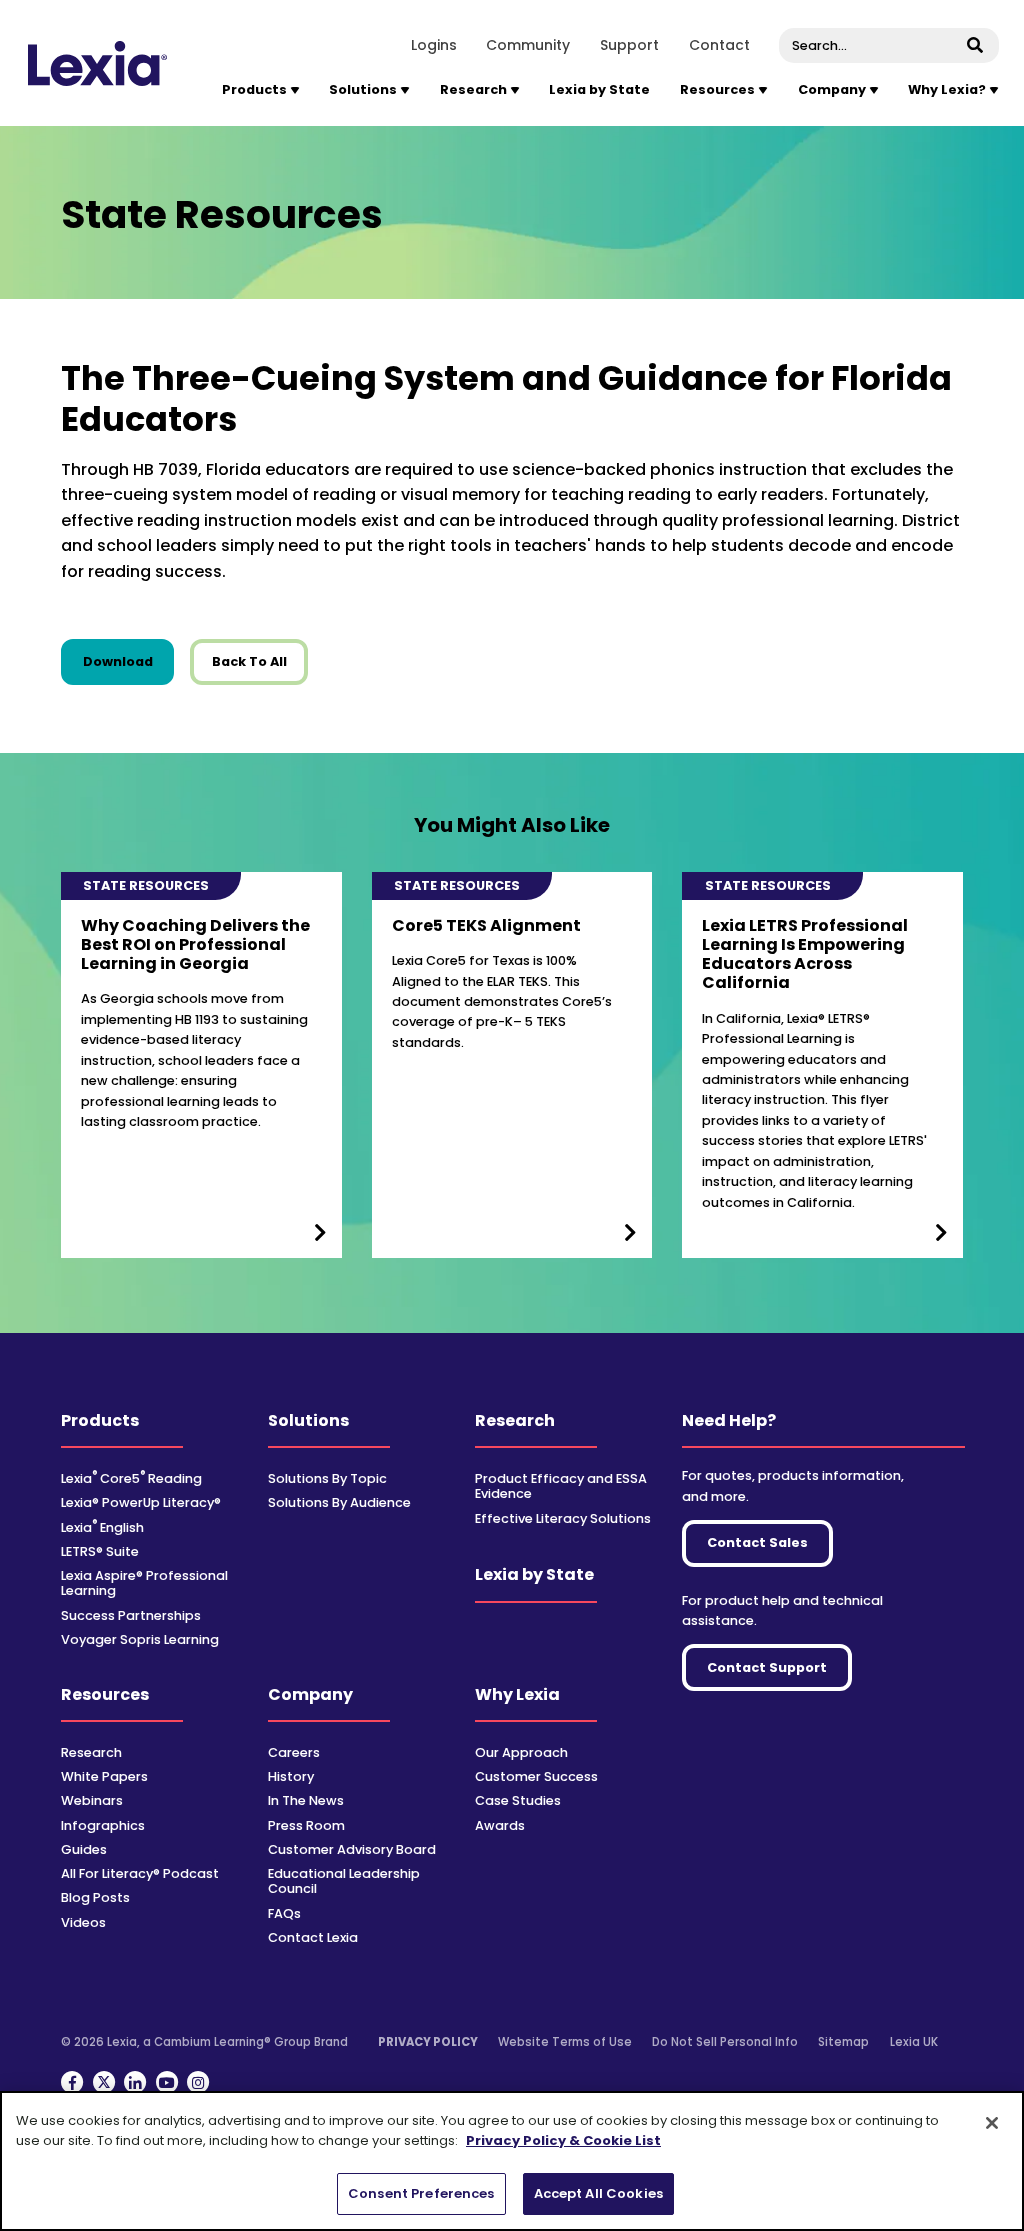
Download (128, 661)
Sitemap (843, 2042)
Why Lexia (517, 1694)
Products (100, 1420)
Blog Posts (95, 1897)
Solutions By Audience (339, 1502)
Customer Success (536, 1776)
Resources (105, 1694)
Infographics (103, 1825)
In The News (306, 1800)
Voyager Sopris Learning (140, 1639)
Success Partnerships (131, 1615)
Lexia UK (914, 2042)
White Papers (104, 1776)
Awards (500, 1825)
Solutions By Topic (327, 1478)
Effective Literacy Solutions (563, 1518)
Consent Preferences (421, 2193)
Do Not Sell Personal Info (725, 2042)
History (291, 1776)
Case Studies (518, 1800)
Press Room (306, 1825)
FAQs (284, 1913)
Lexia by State (599, 89)
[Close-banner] (992, 2123)
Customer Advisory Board (352, 1849)
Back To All (249, 661)
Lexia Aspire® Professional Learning (144, 1583)
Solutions (308, 1420)
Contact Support (767, 1667)
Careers (294, 1752)
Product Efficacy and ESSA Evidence (561, 1486)
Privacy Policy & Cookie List (563, 2140)
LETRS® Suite (100, 1551)
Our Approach (521, 1752)
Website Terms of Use (565, 2042)
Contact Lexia (313, 1937)
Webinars (92, 1800)
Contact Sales (757, 1542)
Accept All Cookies (598, 2193)
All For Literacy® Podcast (140, 1873)
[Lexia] (97, 63)
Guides (84, 1849)
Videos (83, 1922)
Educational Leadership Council (344, 1881)
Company (310, 1694)
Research (515, 1420)
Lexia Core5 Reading (131, 1478)
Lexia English (102, 1527)
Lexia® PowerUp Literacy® (141, 1502)
